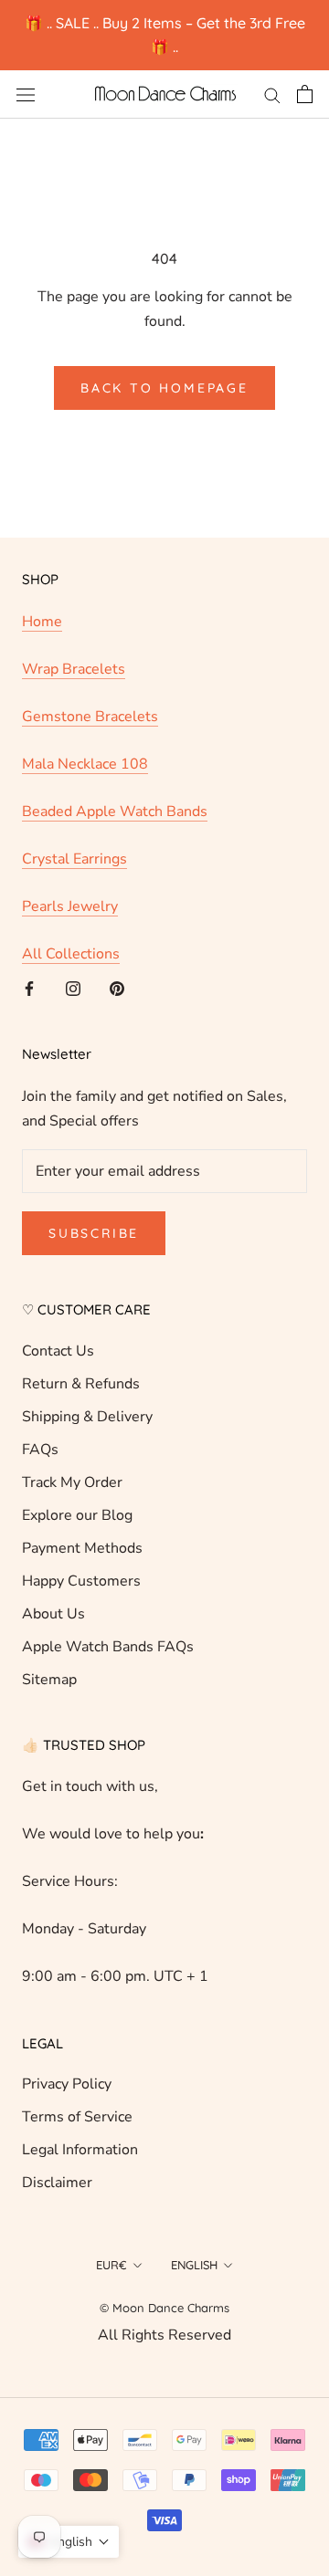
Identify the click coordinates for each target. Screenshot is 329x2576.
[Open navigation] (26, 94)
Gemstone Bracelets (90, 717)
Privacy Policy (67, 2084)
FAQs (40, 1450)
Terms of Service (77, 2117)
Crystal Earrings (74, 859)
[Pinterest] (117, 988)
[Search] (272, 94)
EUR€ (111, 2265)
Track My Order (72, 1482)
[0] (305, 94)
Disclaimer (57, 2183)
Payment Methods (82, 1548)
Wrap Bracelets (74, 669)
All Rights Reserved (164, 2335)
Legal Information (80, 2150)
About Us (53, 1614)
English (194, 2265)
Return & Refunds (81, 1384)
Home (42, 622)
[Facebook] (29, 988)
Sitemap (49, 1680)
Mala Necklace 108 (85, 764)
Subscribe (94, 1233)
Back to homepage (164, 388)
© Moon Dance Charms (164, 2308)
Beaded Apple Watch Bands (115, 812)
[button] (69, 2542)
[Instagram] (73, 988)
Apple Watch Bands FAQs (108, 1647)
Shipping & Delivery (87, 1417)
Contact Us (58, 1351)
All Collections (71, 954)
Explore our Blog (77, 1515)
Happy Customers (81, 1581)
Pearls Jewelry (70, 906)
